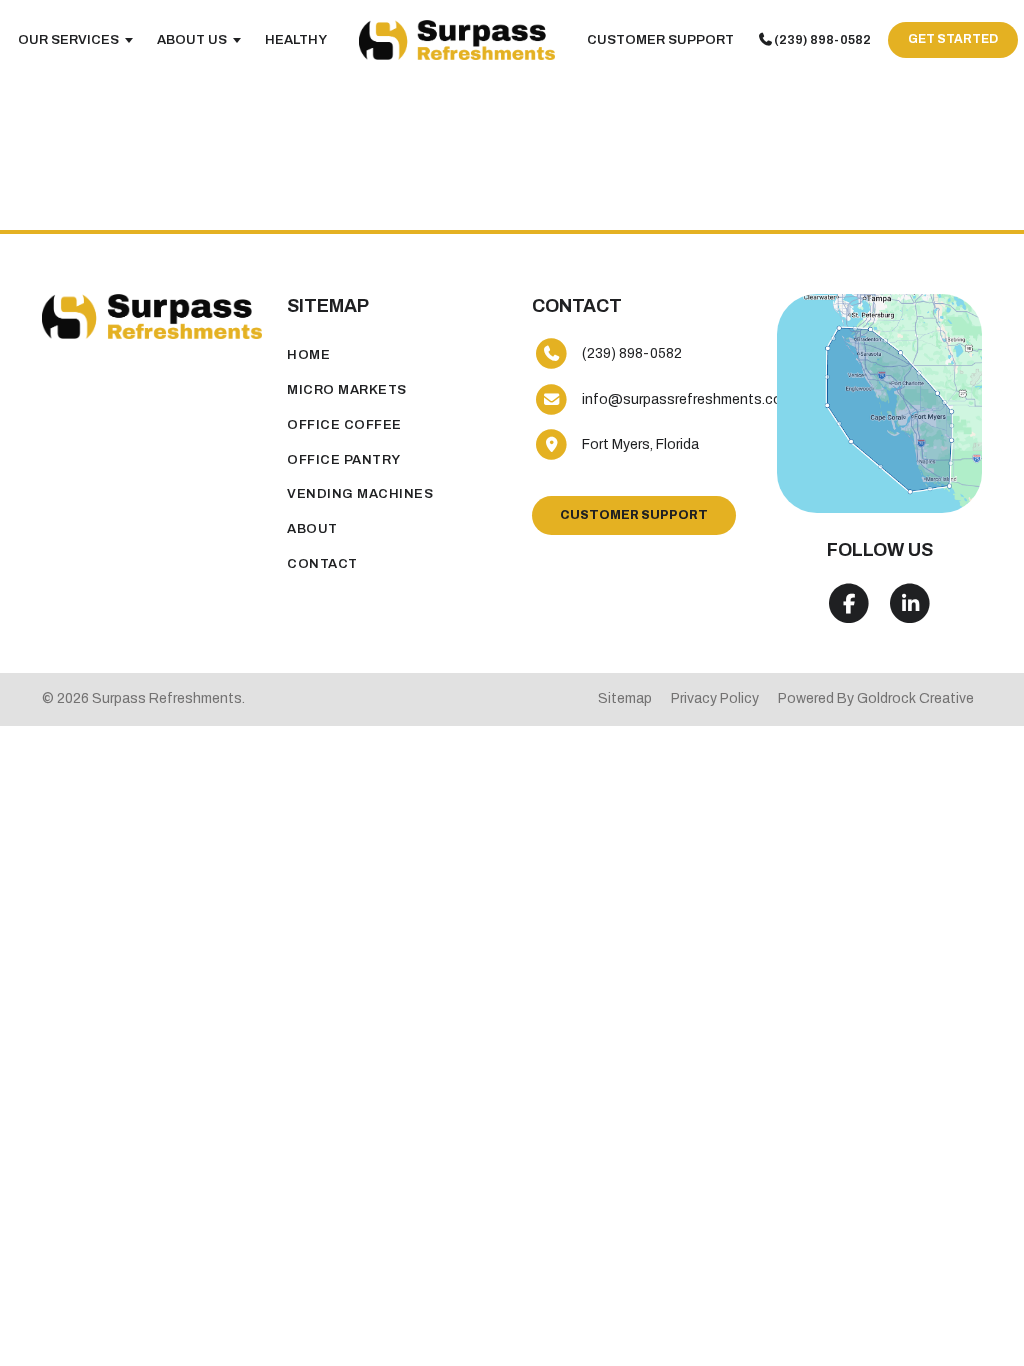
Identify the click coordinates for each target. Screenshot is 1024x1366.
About (312, 529)
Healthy (296, 40)
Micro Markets (347, 390)
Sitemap (625, 698)
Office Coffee (344, 425)
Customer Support (660, 40)
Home (308, 355)
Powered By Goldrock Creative (876, 698)
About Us (192, 40)
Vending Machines (360, 494)
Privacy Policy (715, 698)
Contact (322, 564)
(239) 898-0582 (822, 40)
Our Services (68, 40)
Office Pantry (344, 460)
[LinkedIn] (911, 604)
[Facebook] (849, 604)
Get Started (953, 39)
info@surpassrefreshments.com (687, 399)
